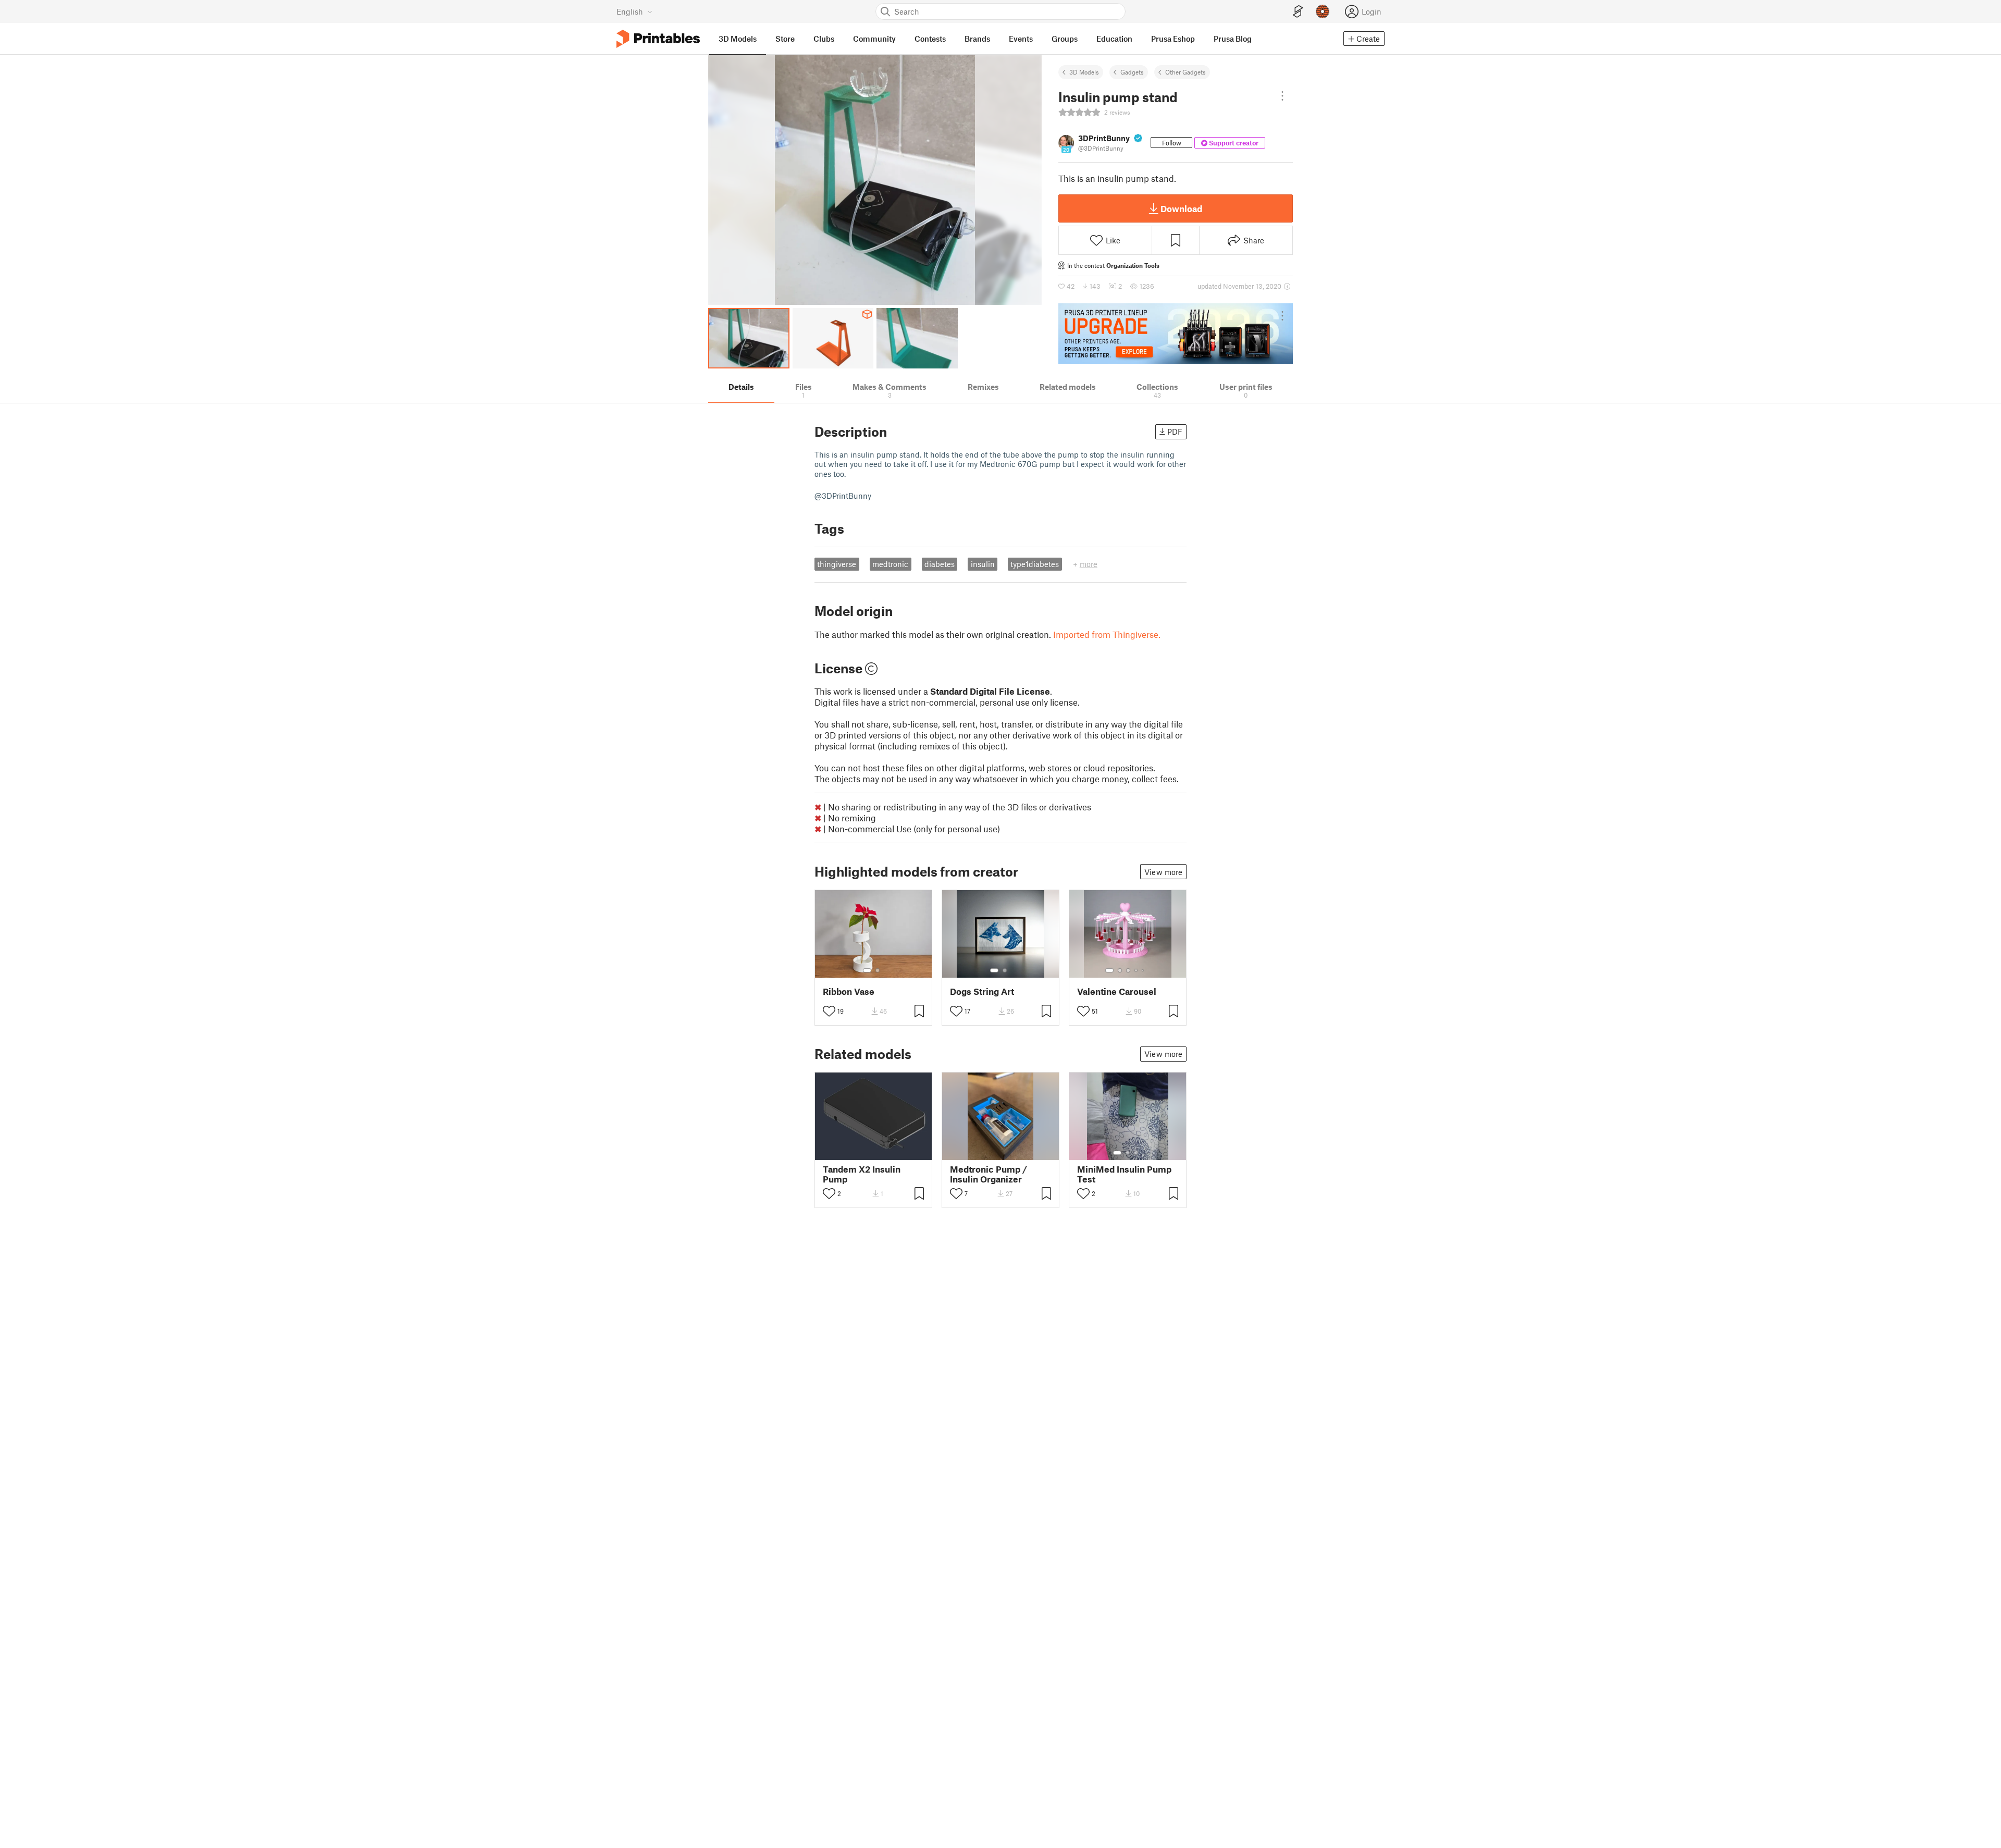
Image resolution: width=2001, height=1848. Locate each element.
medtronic (890, 564)
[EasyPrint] (1298, 12)
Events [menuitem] (1021, 39)
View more (1163, 872)
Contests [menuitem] (930, 39)
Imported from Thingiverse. (1107, 634)
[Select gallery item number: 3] (1128, 970)
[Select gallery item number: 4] (1137, 970)
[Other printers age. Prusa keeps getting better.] (1176, 334)
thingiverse (837, 564)
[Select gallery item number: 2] (878, 970)
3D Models (1084, 72)
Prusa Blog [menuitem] (1233, 39)
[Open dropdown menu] (1282, 96)
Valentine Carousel (1117, 991)
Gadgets (1132, 72)
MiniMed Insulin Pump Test (1124, 1174)
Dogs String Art (982, 991)
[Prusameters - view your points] (1323, 11)
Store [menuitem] (785, 39)
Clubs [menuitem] (824, 39)
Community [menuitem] (874, 39)
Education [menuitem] (1114, 39)
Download (1181, 208)
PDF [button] (1175, 432)
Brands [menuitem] (977, 39)
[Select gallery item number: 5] (1144, 970)
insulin (983, 564)
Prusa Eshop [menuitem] (1173, 39)
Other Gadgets (1185, 72)
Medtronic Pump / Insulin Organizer (989, 1174)
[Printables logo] (658, 39)
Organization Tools (1133, 265)
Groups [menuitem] (1065, 39)
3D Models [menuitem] (738, 39)
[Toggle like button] (829, 1011)
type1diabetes (1035, 564)
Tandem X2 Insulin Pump (862, 1174)
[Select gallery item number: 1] (867, 970)
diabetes (940, 564)
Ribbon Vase (849, 991)
